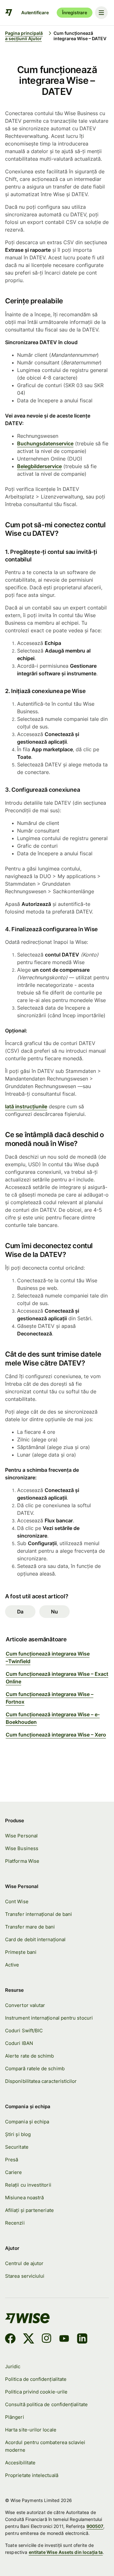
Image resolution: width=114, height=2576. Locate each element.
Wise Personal (21, 1836)
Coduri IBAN (19, 2043)
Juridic (13, 2367)
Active (12, 1965)
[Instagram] (47, 2339)
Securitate (17, 2147)
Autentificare (35, 12)
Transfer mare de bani (30, 1927)
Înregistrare (75, 12)
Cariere (14, 2172)
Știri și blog (18, 2134)
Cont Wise (17, 1902)
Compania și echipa (27, 2122)
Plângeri (15, 2417)
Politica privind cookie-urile (36, 2392)
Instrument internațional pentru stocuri (49, 2018)
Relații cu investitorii (28, 2185)
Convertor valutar (25, 2005)
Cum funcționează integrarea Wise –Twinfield (48, 1657)
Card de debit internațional (35, 1940)
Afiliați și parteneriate (29, 2210)
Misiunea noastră (24, 2198)
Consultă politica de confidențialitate (46, 2405)
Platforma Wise (22, 1861)
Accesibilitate (20, 2463)
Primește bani (21, 1952)
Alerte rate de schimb (30, 2056)
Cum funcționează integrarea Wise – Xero (56, 1735)
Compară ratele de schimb (35, 2069)
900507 (95, 2526)
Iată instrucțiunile (26, 1106)
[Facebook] (10, 2339)
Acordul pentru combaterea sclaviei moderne (45, 2446)
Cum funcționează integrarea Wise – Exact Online (57, 1678)
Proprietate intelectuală (32, 2475)
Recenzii (15, 2223)
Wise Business (22, 1848)
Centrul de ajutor (24, 2263)
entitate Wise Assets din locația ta (66, 2552)
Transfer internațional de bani (38, 1914)
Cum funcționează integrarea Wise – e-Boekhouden (53, 1718)
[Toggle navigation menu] (101, 13)
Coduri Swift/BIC (24, 2031)
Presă (12, 2160)
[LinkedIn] (82, 2339)
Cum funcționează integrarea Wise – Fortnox (50, 1698)
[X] (29, 2339)
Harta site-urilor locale (31, 2430)
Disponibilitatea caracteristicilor (41, 2081)
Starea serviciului (25, 2276)
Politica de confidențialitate (36, 2379)
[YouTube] (64, 2339)
